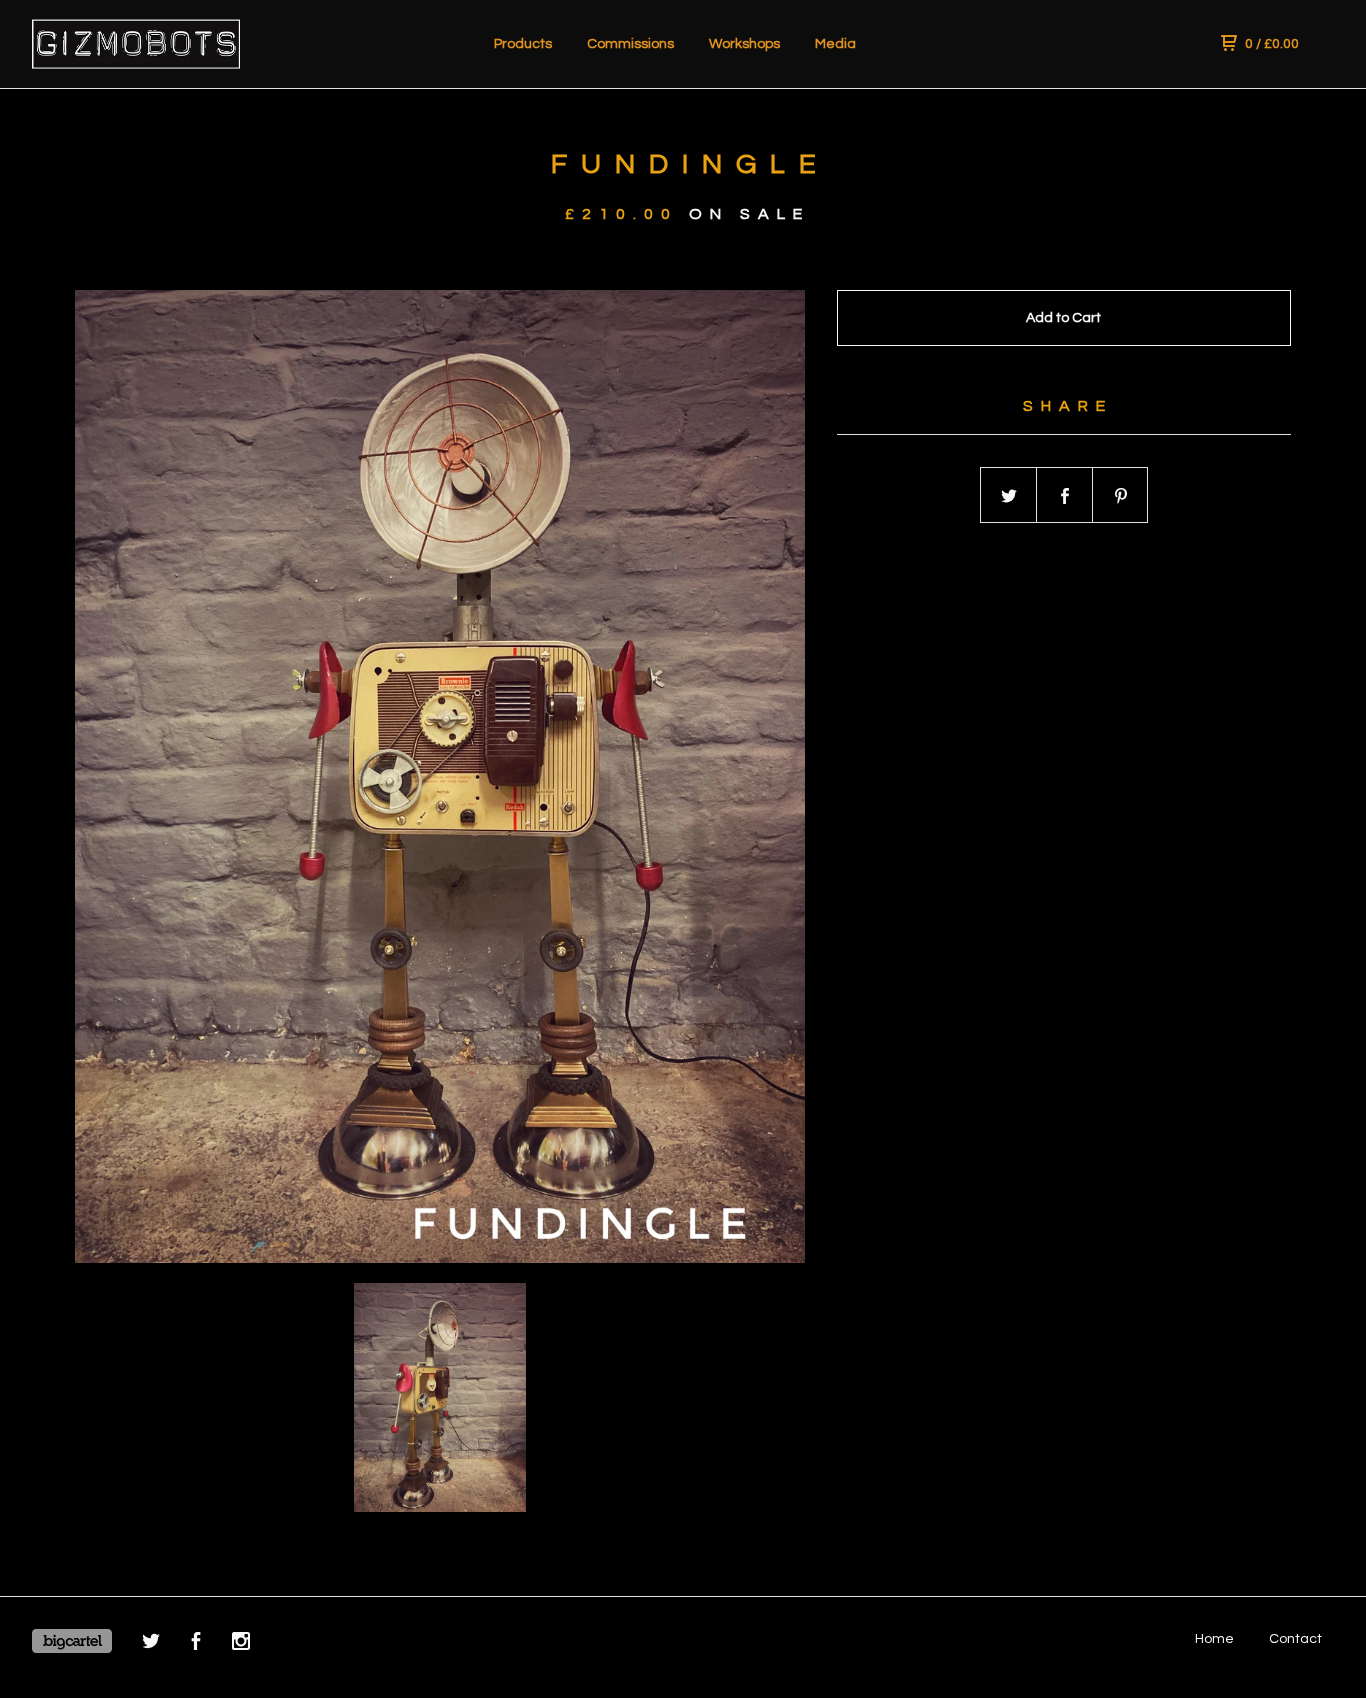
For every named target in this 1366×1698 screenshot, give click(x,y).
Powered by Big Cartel (72, 1641)
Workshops (744, 44)
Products (523, 44)
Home (1214, 1639)
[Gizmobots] (136, 44)
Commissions (630, 44)
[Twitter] (151, 1644)
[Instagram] (241, 1644)
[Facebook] (196, 1644)
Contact (1295, 1639)
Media (835, 44)
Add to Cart (1063, 318)
